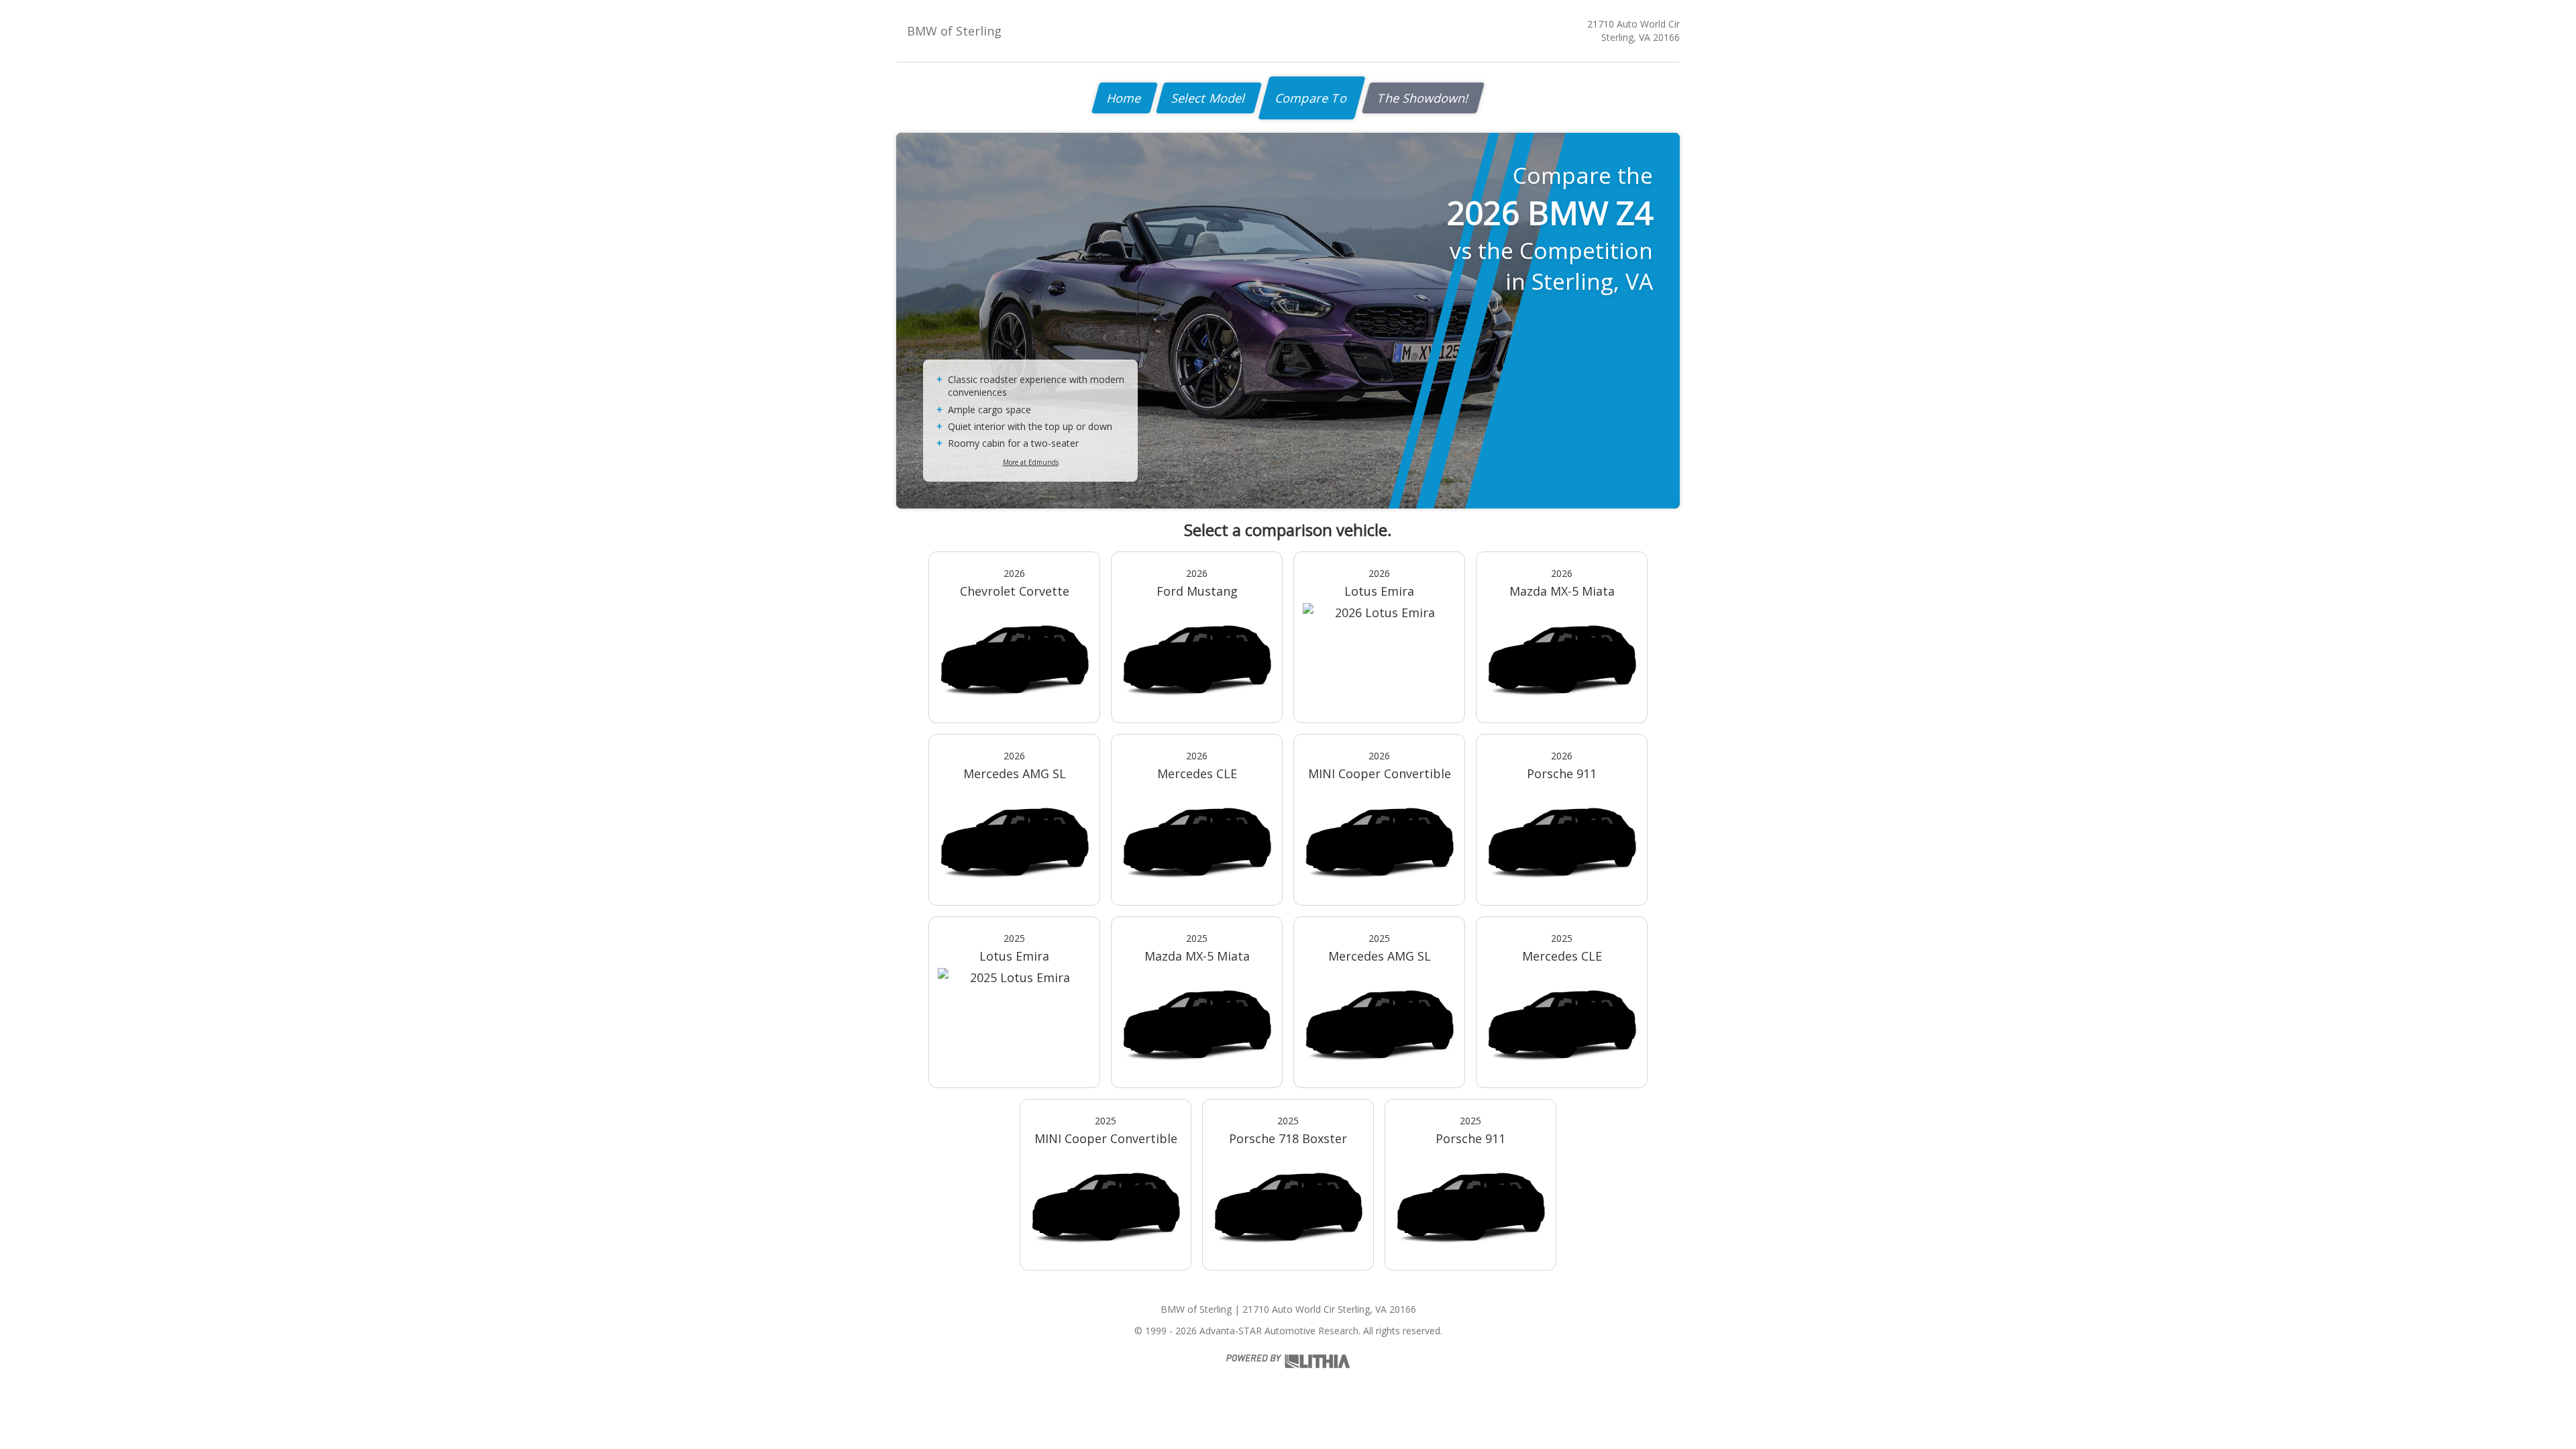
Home (1125, 98)
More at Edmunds (1031, 462)
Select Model (1209, 98)
